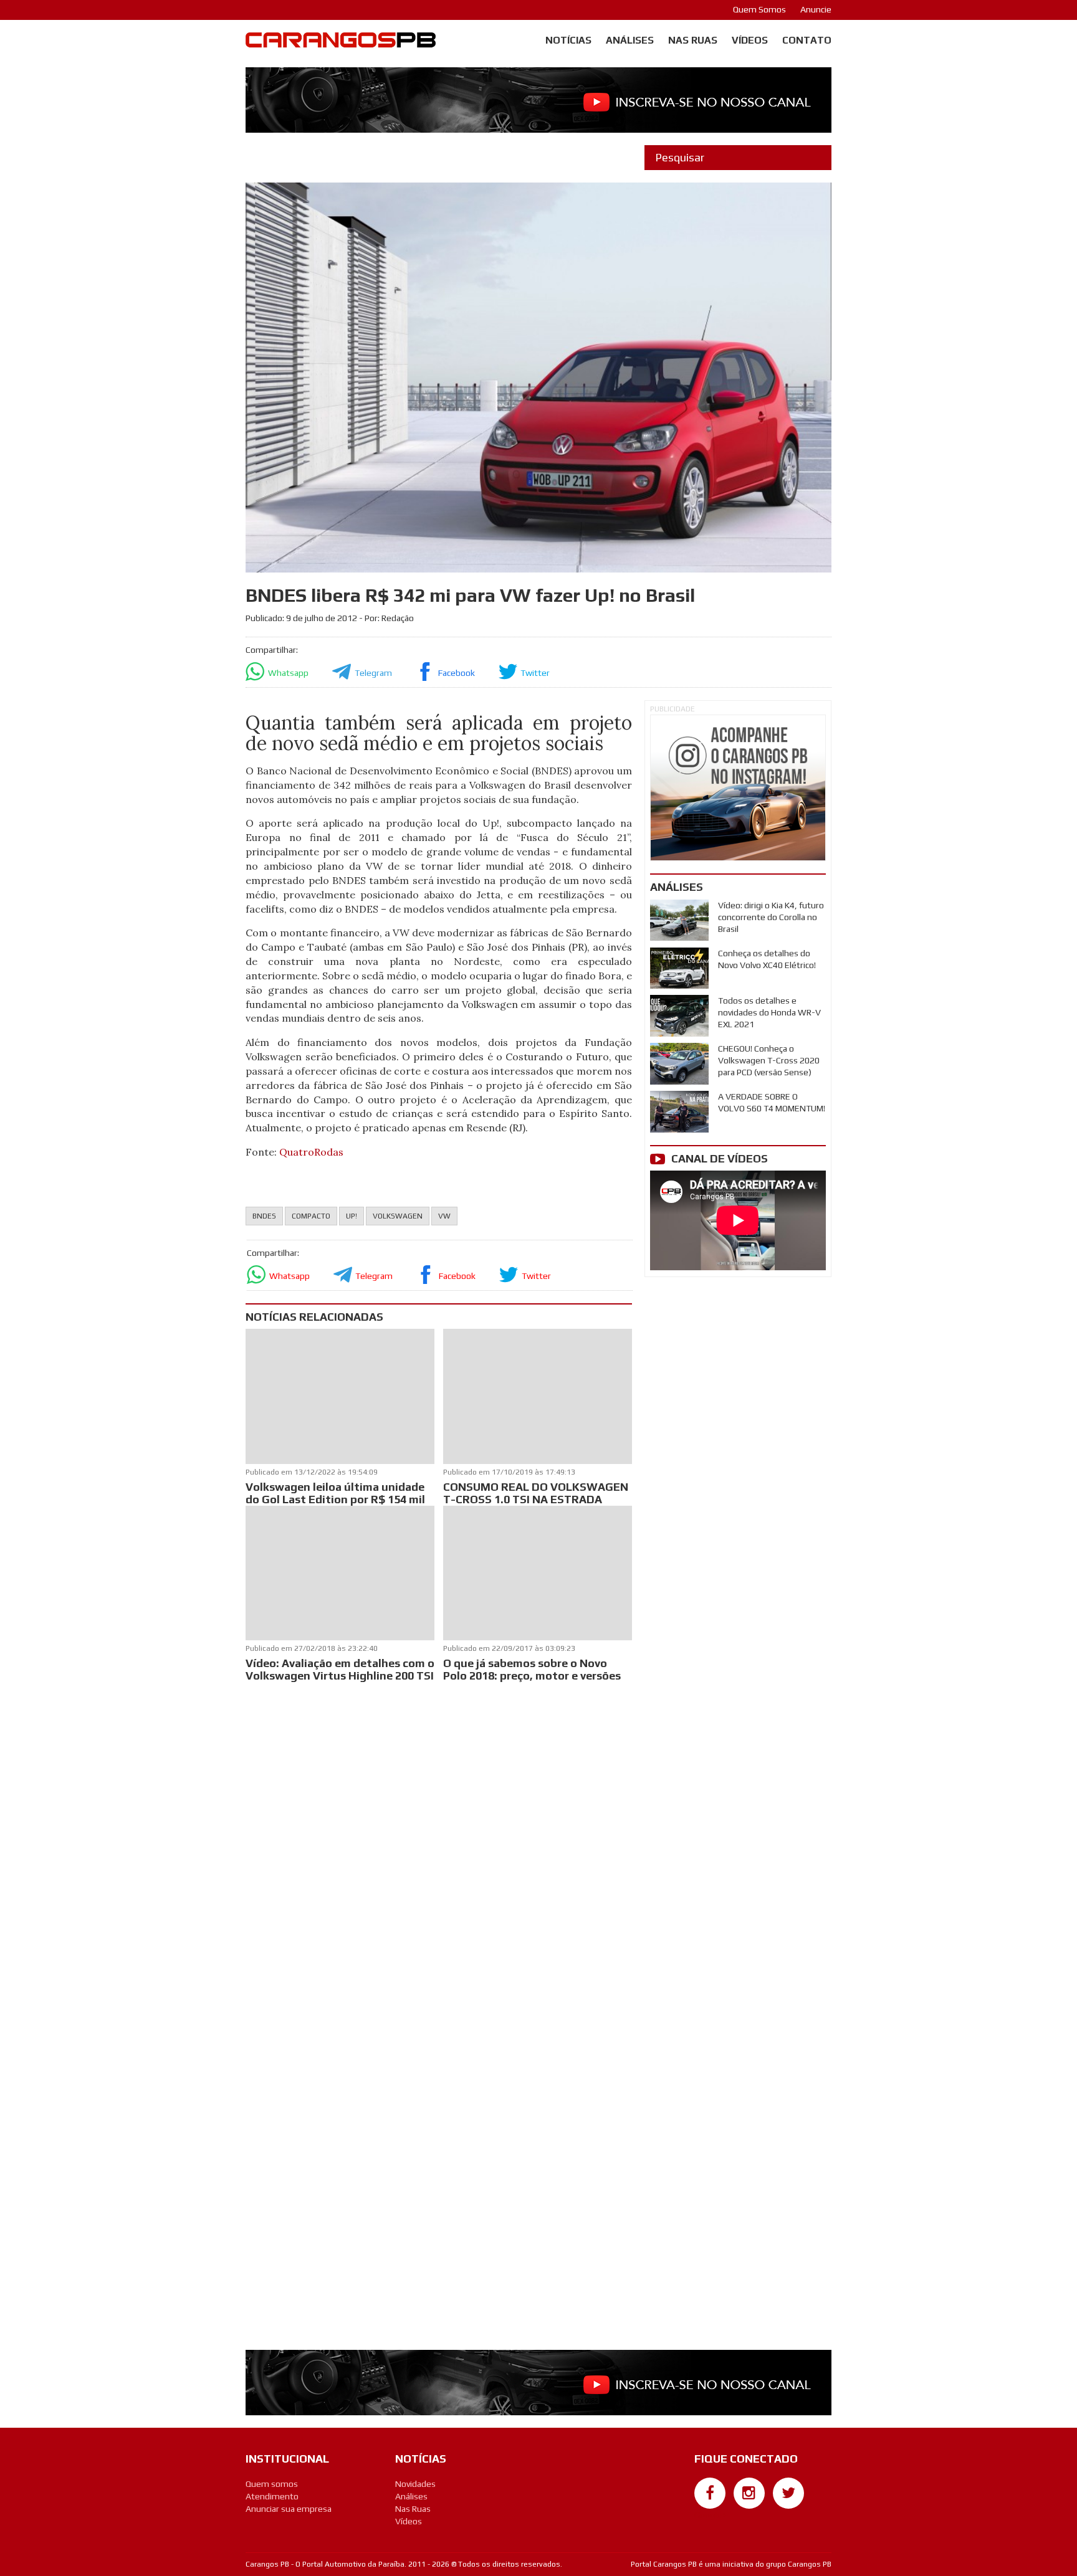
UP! (352, 1216)
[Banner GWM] (738, 788)
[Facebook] (710, 2493)
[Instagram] (749, 2493)
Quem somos (272, 2484)
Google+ (710, 2515)
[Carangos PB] (341, 43)
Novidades (415, 2484)
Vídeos (750, 40)
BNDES (264, 1216)
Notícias (568, 40)
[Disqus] (439, 1850)
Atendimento (272, 2496)
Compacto (311, 1216)
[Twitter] (788, 2493)
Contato (807, 40)
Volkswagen (398, 1216)
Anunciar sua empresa (289, 2509)
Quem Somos (759, 9)
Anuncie (816, 9)
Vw (444, 1216)
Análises (630, 40)
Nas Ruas (693, 40)
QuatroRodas (311, 1152)
